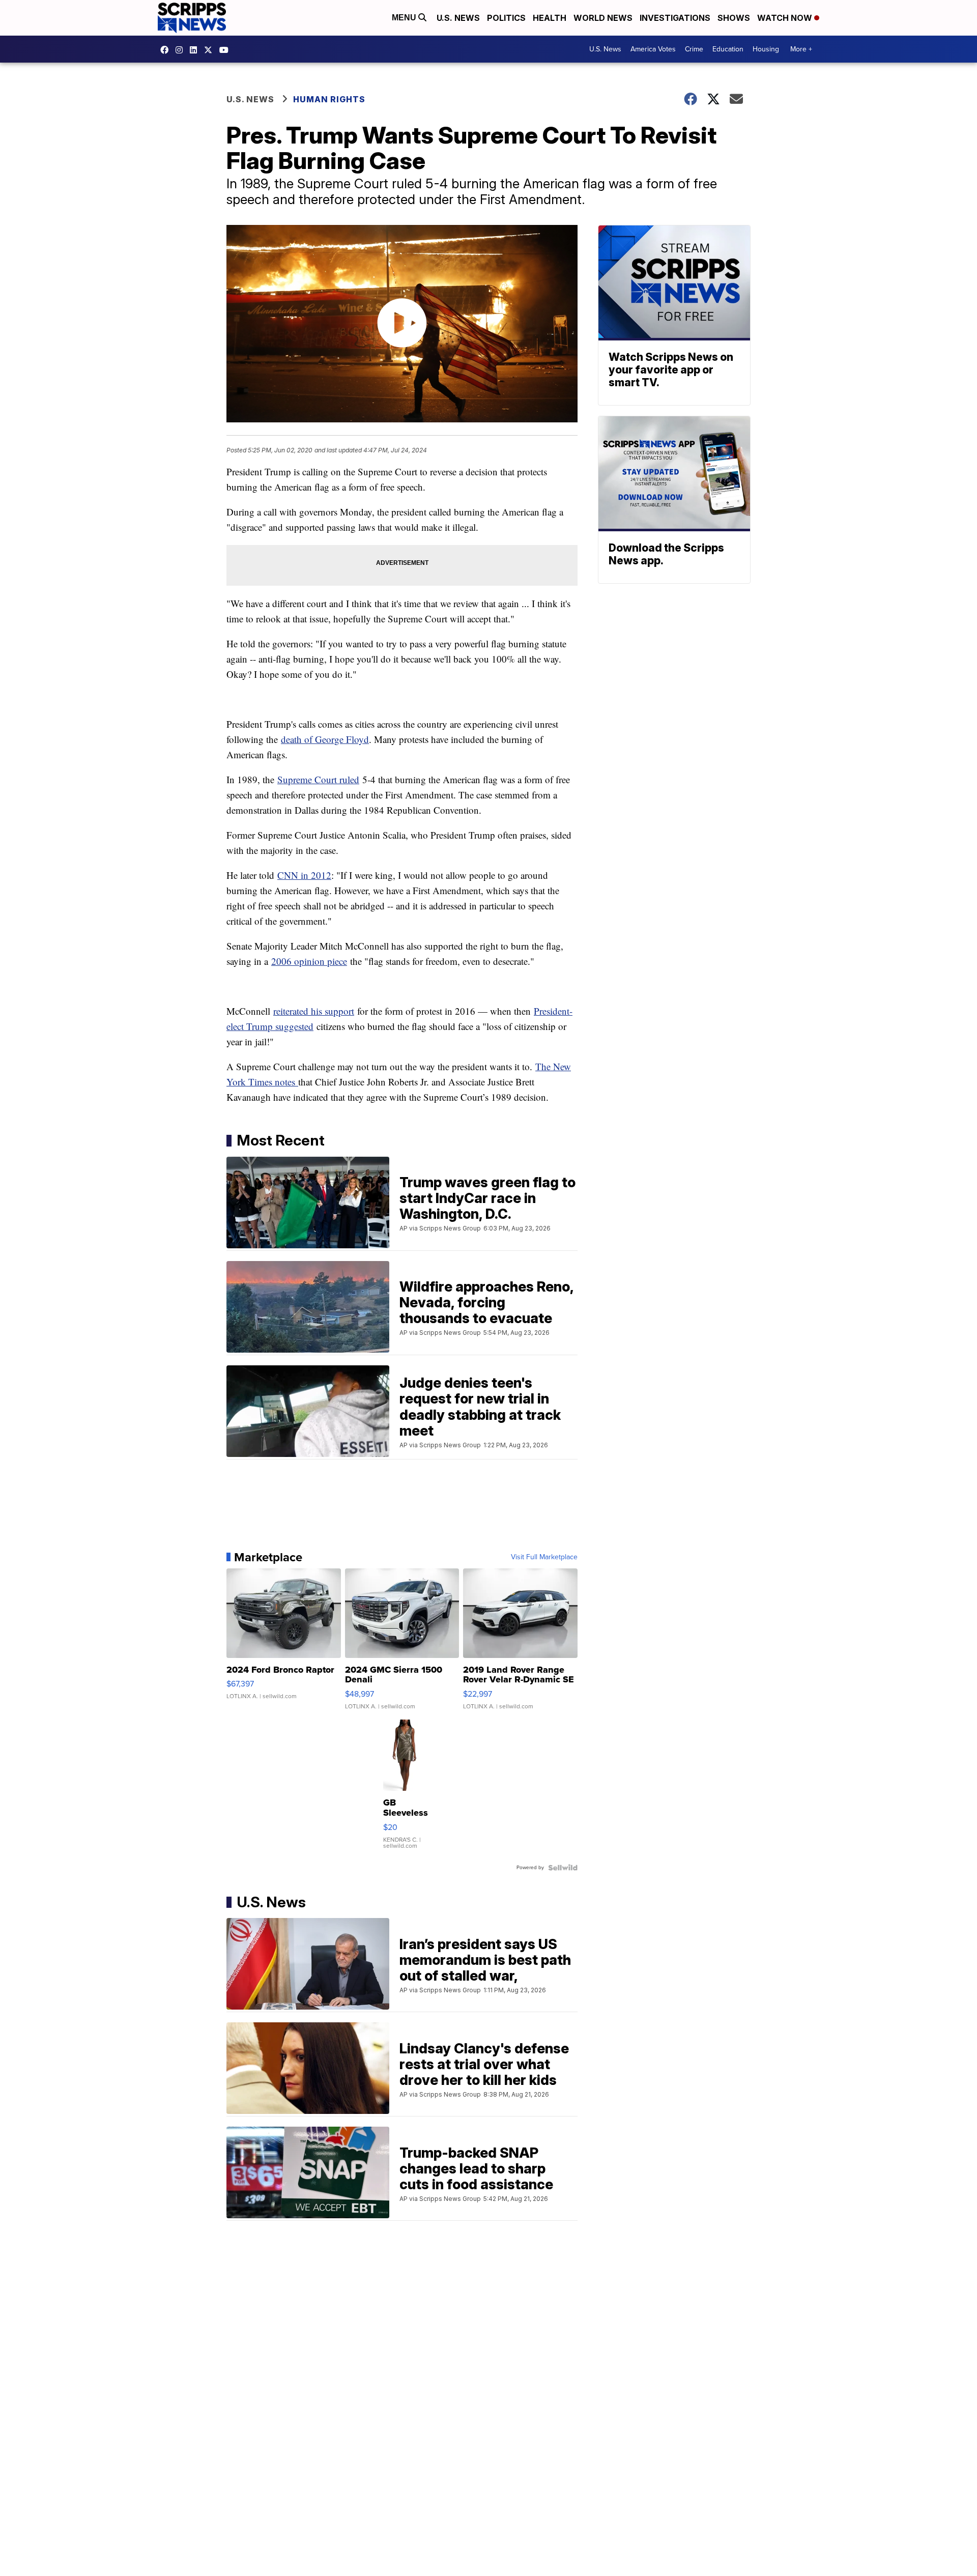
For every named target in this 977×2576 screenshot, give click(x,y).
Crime (694, 49)
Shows (734, 18)
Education (728, 49)
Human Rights (329, 99)
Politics (506, 18)
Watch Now (786, 18)
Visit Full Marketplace (544, 1557)
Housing (766, 49)
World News (603, 18)
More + (801, 49)
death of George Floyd (325, 739)
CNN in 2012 (304, 875)
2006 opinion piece (309, 961)
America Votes (653, 49)
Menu (405, 18)
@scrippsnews (226, 50)
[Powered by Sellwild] (563, 1868)
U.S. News (458, 18)
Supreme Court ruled (318, 779)
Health (550, 18)
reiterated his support (314, 1011)
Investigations (675, 18)
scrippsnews (167, 50)
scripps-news (196, 50)
